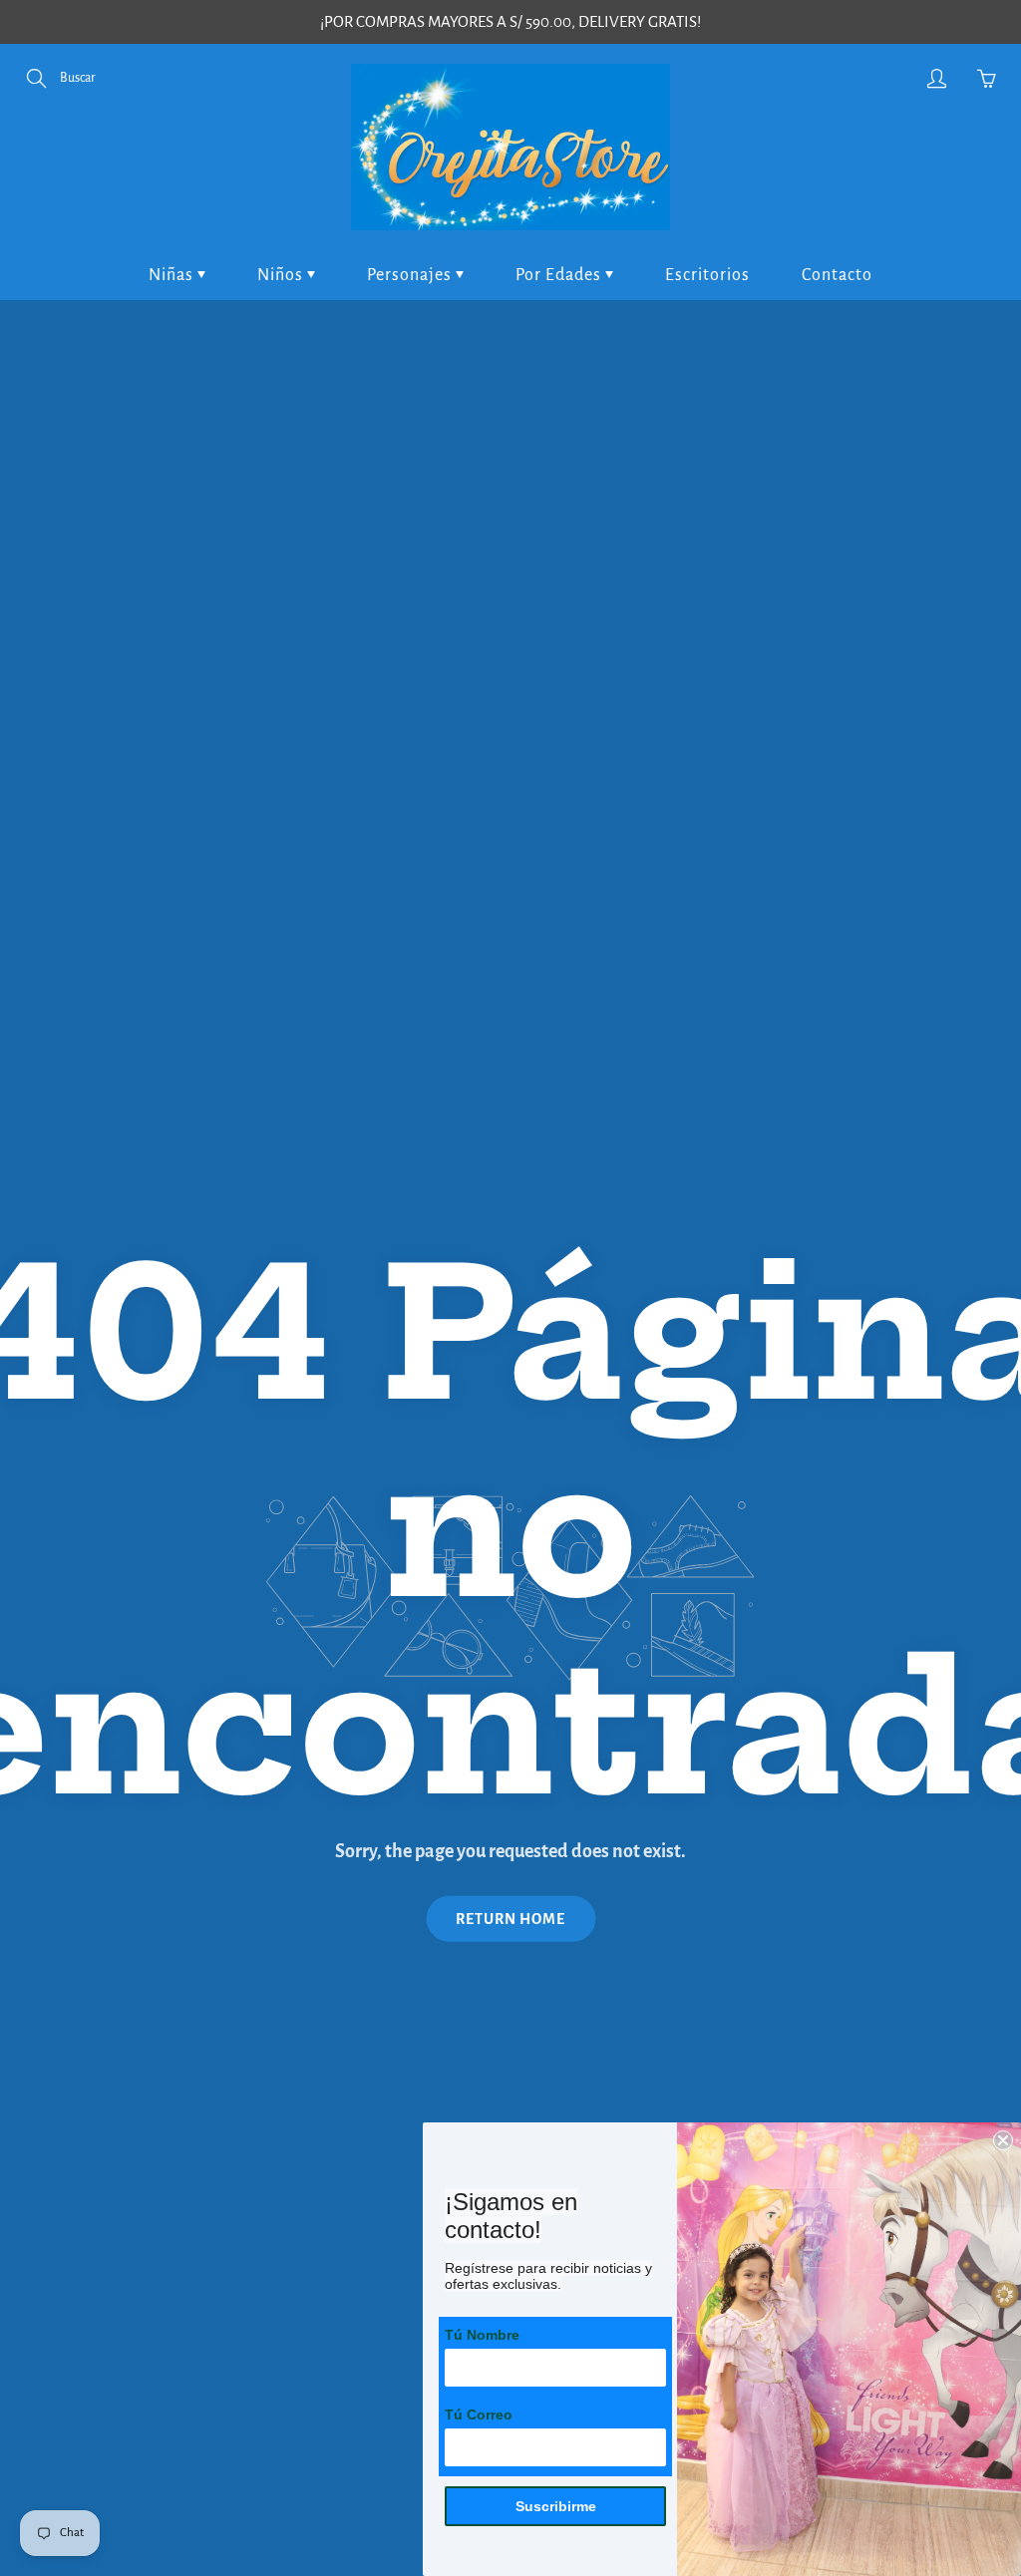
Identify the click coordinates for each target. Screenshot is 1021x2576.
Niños (282, 275)
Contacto (837, 275)
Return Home (510, 1919)
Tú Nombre (482, 2335)
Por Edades (560, 275)
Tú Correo (479, 2415)
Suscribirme (556, 2506)
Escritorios (707, 275)
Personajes (411, 275)
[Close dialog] (1003, 2140)
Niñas (173, 275)
